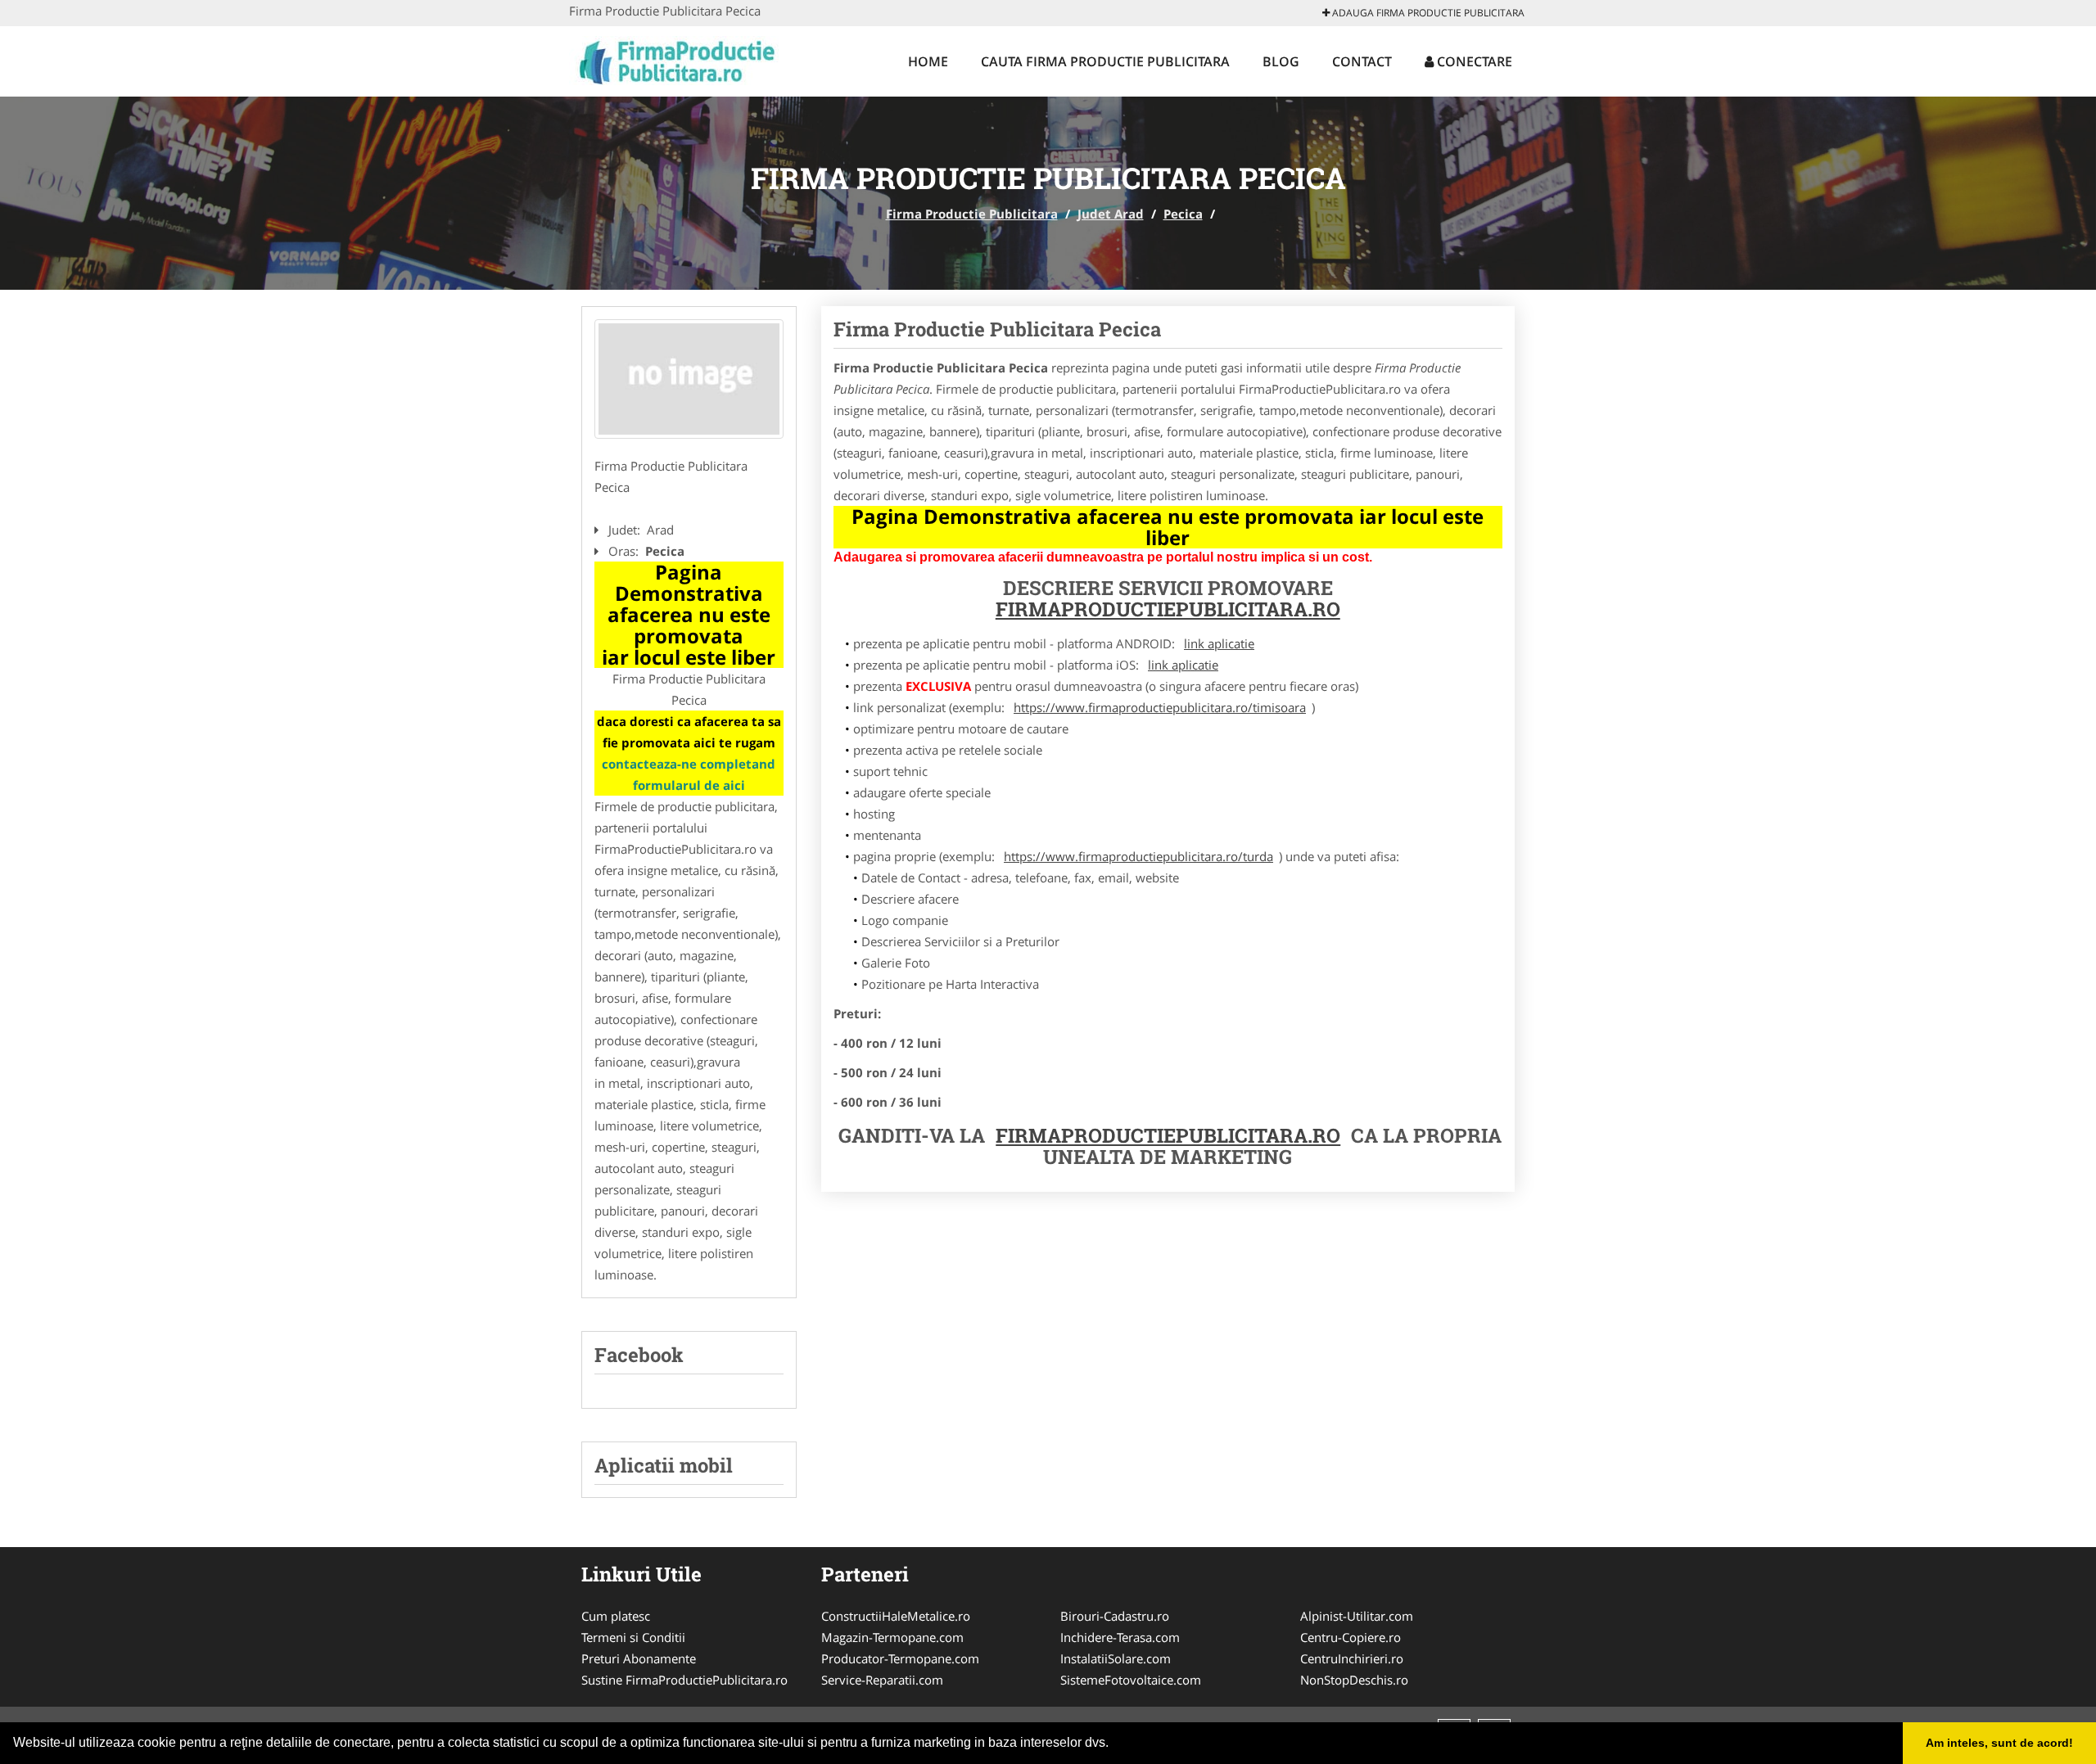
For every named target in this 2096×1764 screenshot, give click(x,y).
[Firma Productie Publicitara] (677, 59)
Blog (1281, 61)
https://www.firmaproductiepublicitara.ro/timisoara (1160, 707)
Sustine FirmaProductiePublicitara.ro (684, 1680)
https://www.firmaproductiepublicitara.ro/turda (1138, 856)
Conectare (1473, 61)
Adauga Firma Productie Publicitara (1427, 13)
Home (928, 61)
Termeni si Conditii (633, 1637)
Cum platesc (616, 1616)
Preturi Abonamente (639, 1658)
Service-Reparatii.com (882, 1680)
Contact (1362, 61)
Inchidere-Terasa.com (1120, 1637)
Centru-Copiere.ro (1351, 1637)
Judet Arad (1111, 214)
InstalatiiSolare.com (1116, 1658)
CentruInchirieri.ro (1352, 1658)
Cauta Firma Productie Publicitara (1105, 61)
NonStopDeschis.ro (1354, 1680)
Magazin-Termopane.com (892, 1637)
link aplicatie (1219, 643)
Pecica (1183, 214)
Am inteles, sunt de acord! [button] (1999, 1743)
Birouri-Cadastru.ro (1115, 1616)
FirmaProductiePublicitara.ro (1168, 1135)
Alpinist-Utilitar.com (1357, 1616)
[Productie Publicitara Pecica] (689, 379)
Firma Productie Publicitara (972, 214)
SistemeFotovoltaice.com (1131, 1680)
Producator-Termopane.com (900, 1658)
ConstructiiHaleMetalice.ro (896, 1616)
